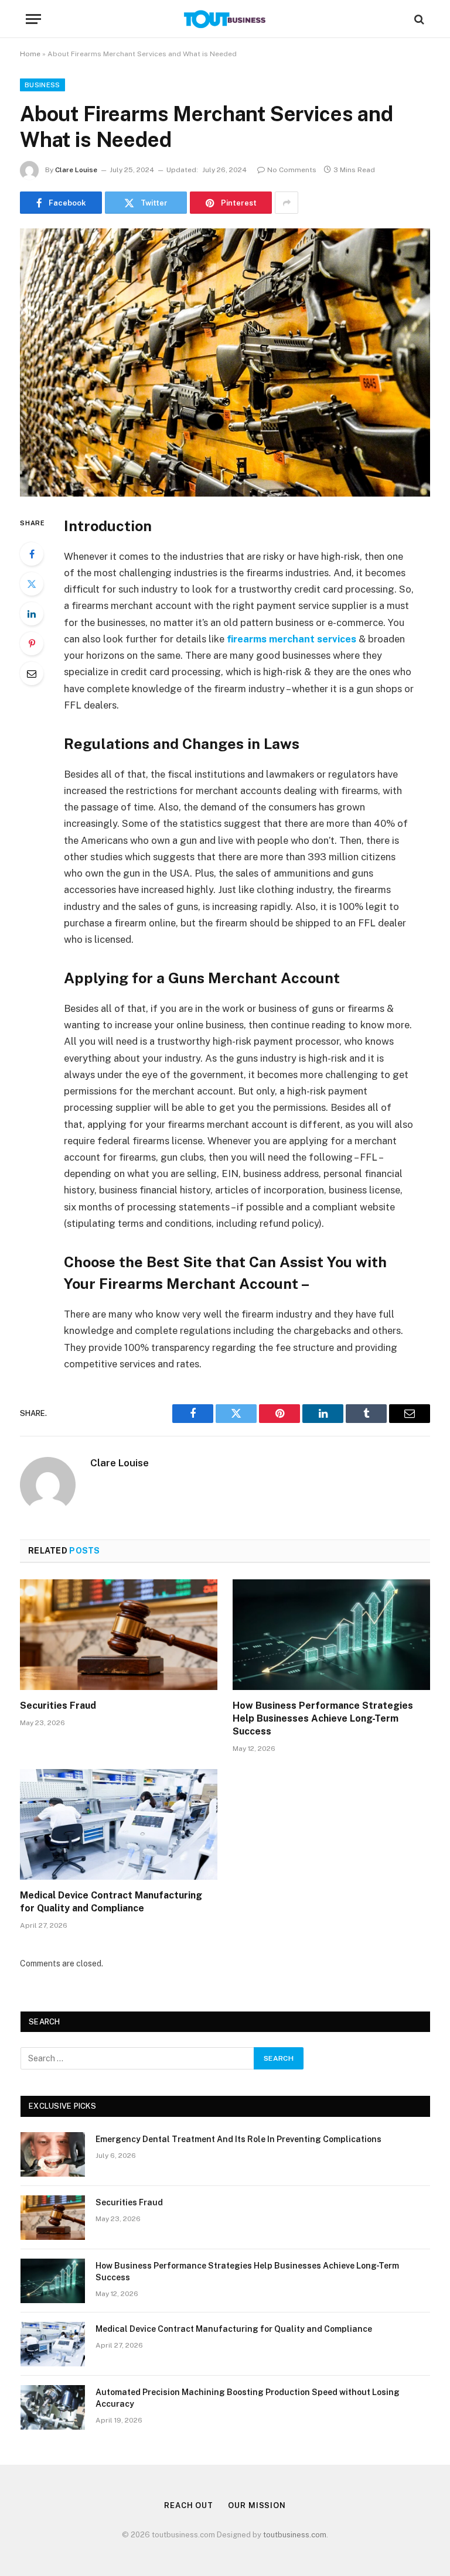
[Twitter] (32, 584)
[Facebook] (32, 554)
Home (30, 54)
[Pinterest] (32, 644)
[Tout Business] (225, 19)
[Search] (418, 19)
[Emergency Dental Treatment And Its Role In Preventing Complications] (53, 2154)
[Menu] (33, 19)
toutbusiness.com (295, 2535)
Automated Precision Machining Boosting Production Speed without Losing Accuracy (248, 2398)
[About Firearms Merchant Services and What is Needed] (225, 362)
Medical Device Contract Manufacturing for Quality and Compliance (111, 1902)
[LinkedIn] (32, 614)
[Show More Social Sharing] (287, 203)
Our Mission (257, 2505)
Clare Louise (76, 170)
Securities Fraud (58, 1706)
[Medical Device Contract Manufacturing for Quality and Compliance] (119, 1825)
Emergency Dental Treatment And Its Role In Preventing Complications (238, 2139)
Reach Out (189, 2505)
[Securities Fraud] (119, 1635)
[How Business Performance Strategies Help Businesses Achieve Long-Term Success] (331, 1635)
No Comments (292, 170)
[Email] (32, 673)
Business (42, 85)
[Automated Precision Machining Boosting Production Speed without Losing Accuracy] (53, 2407)
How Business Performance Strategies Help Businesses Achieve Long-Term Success (323, 1718)
